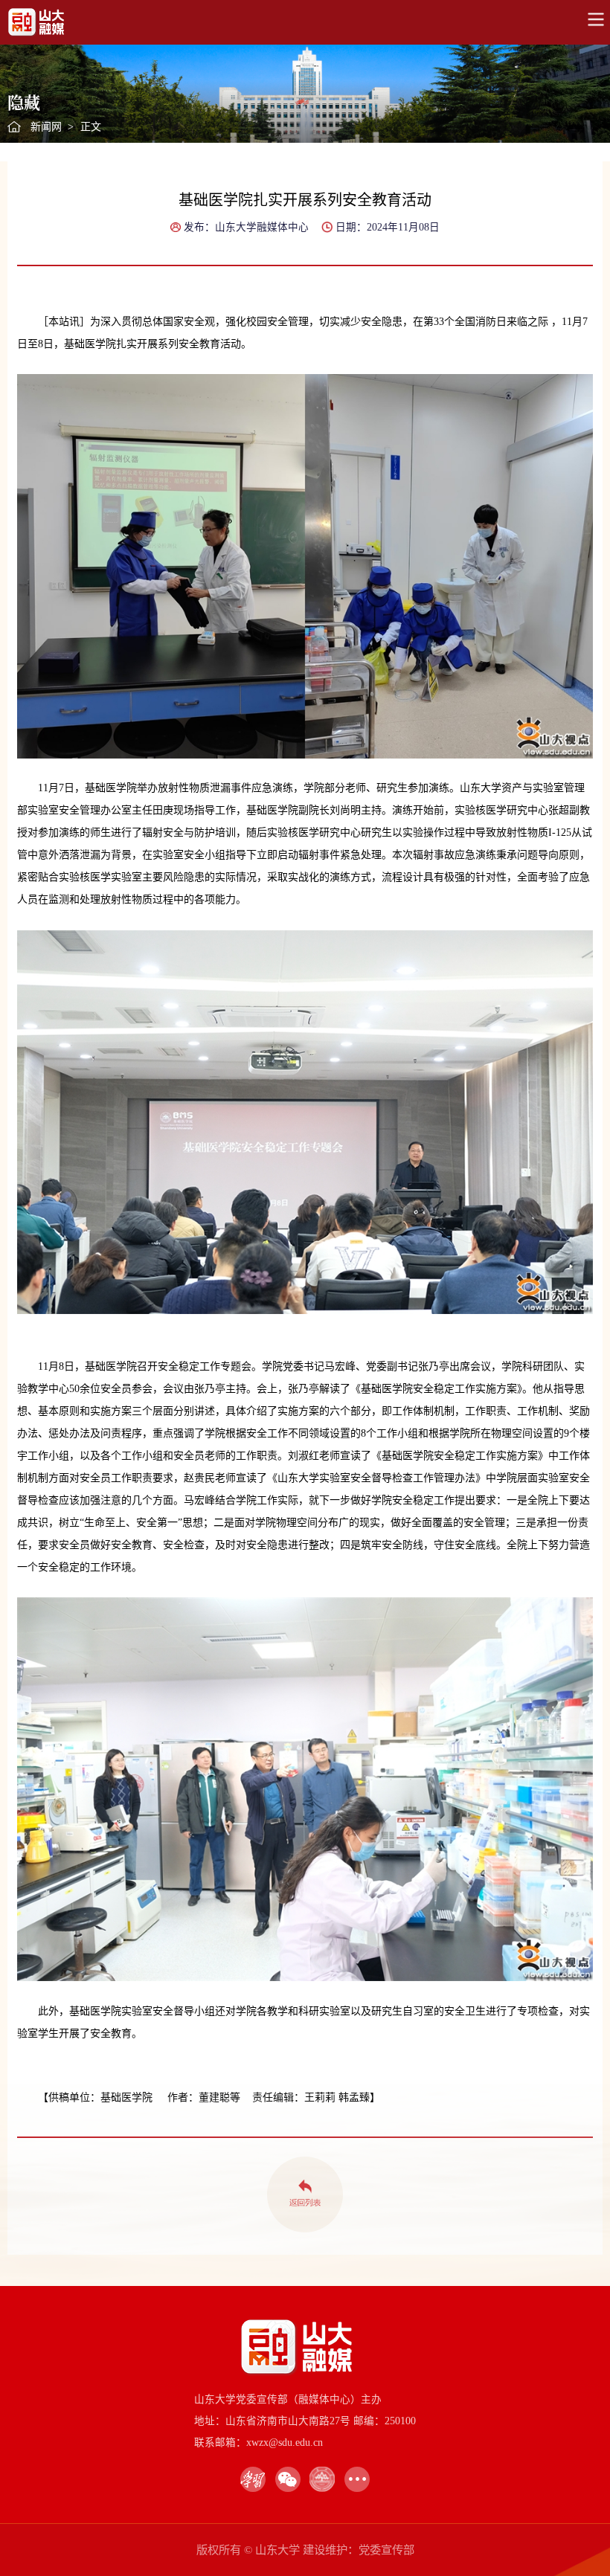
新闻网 (46, 127)
